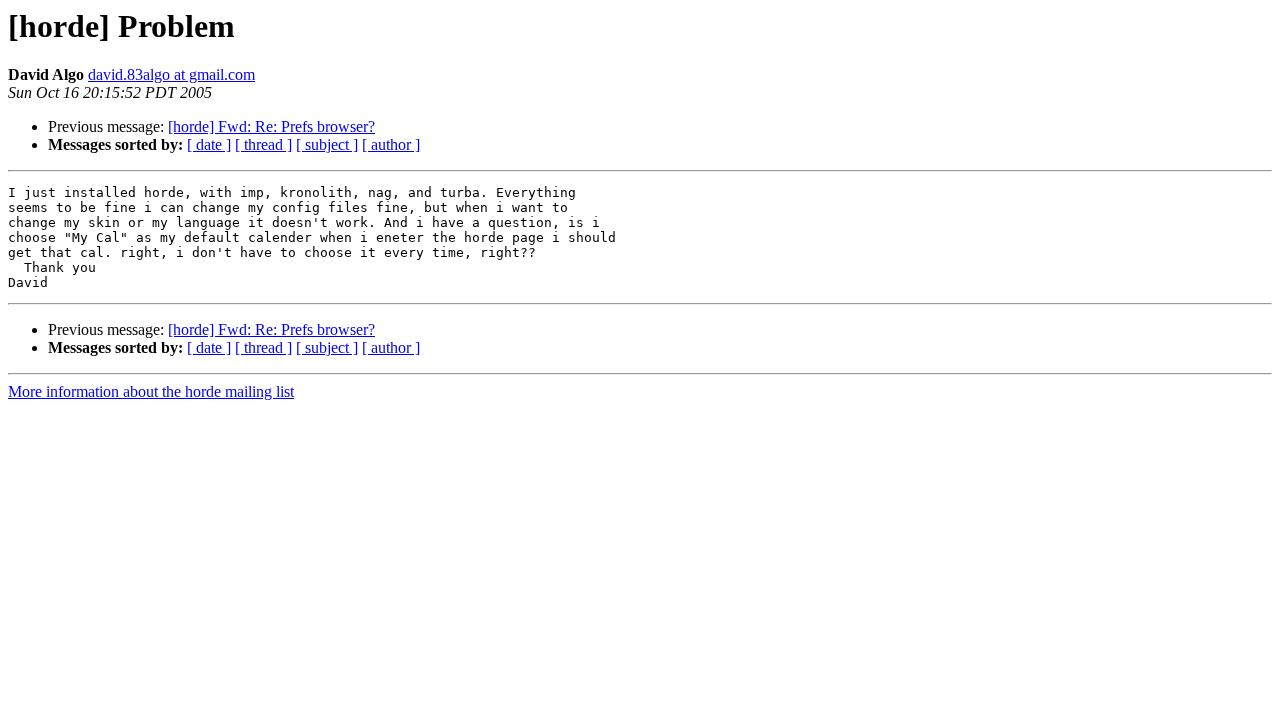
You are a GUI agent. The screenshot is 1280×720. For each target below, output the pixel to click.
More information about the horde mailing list (151, 391)
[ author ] (391, 144)
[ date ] (209, 144)
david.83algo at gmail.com (171, 74)
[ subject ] (327, 144)
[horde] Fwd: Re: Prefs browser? (271, 126)
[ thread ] (263, 144)
